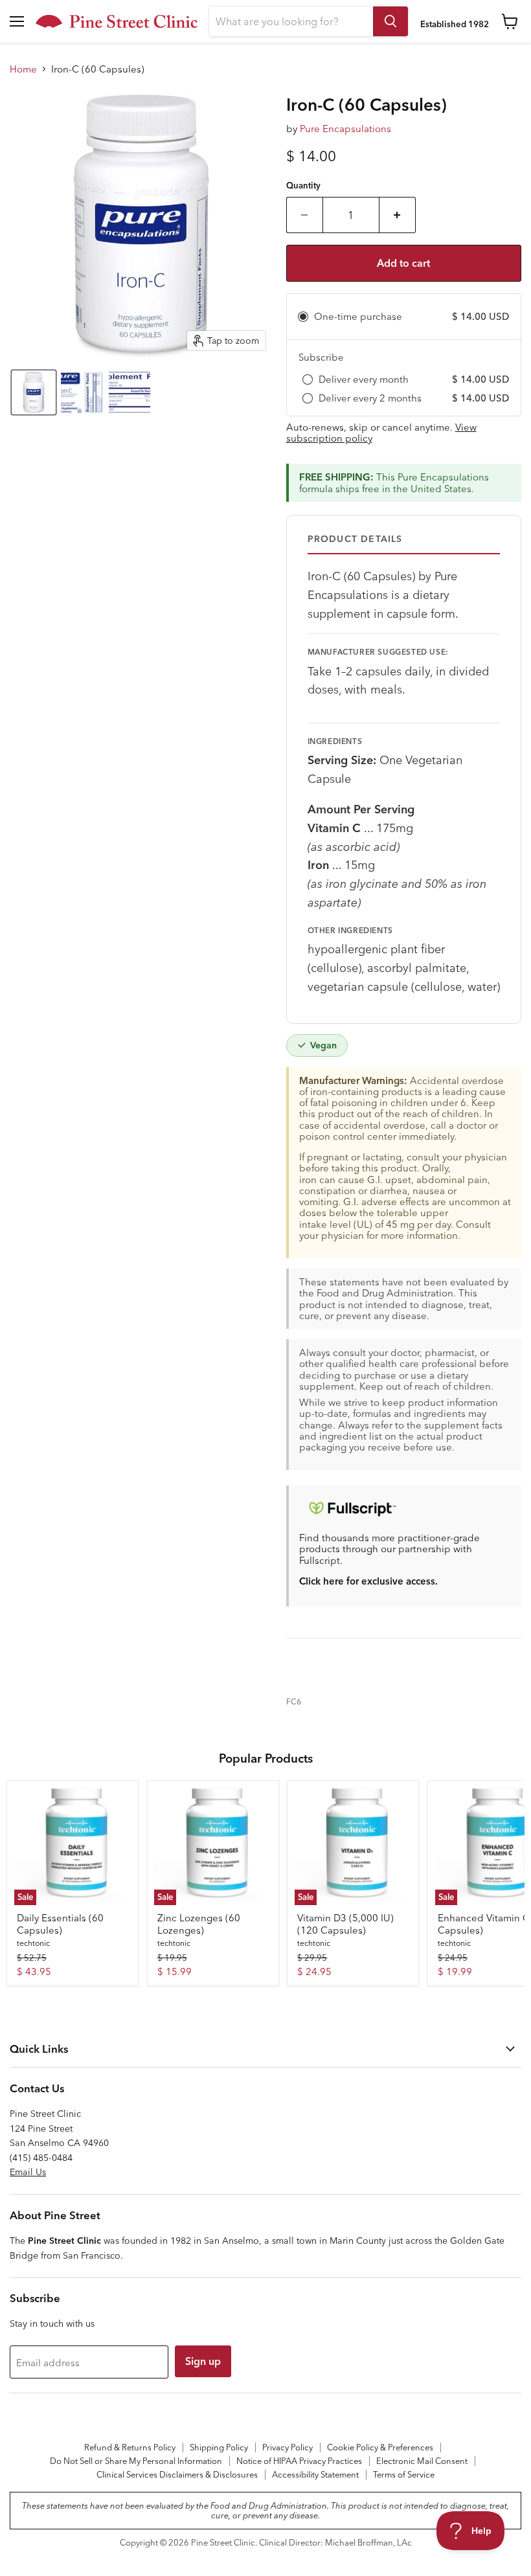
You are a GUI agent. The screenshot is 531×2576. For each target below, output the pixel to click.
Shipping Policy (219, 2447)
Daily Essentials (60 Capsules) (60, 1924)
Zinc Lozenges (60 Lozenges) (199, 1924)
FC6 (294, 1701)
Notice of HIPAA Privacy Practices (299, 2461)
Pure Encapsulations (345, 129)
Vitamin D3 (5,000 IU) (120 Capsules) (345, 1924)
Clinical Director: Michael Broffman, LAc (335, 2542)
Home (23, 69)
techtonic (33, 1943)
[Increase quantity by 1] (398, 215)
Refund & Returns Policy (130, 2447)
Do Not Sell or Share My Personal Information (136, 2461)
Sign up (203, 2361)
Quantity (303, 186)
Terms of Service (404, 2474)
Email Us (28, 2172)
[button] (34, 392)
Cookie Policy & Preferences (380, 2447)
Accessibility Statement (315, 2474)
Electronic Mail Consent (422, 2461)
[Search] (390, 21)
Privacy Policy (288, 2447)
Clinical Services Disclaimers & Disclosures (177, 2474)
